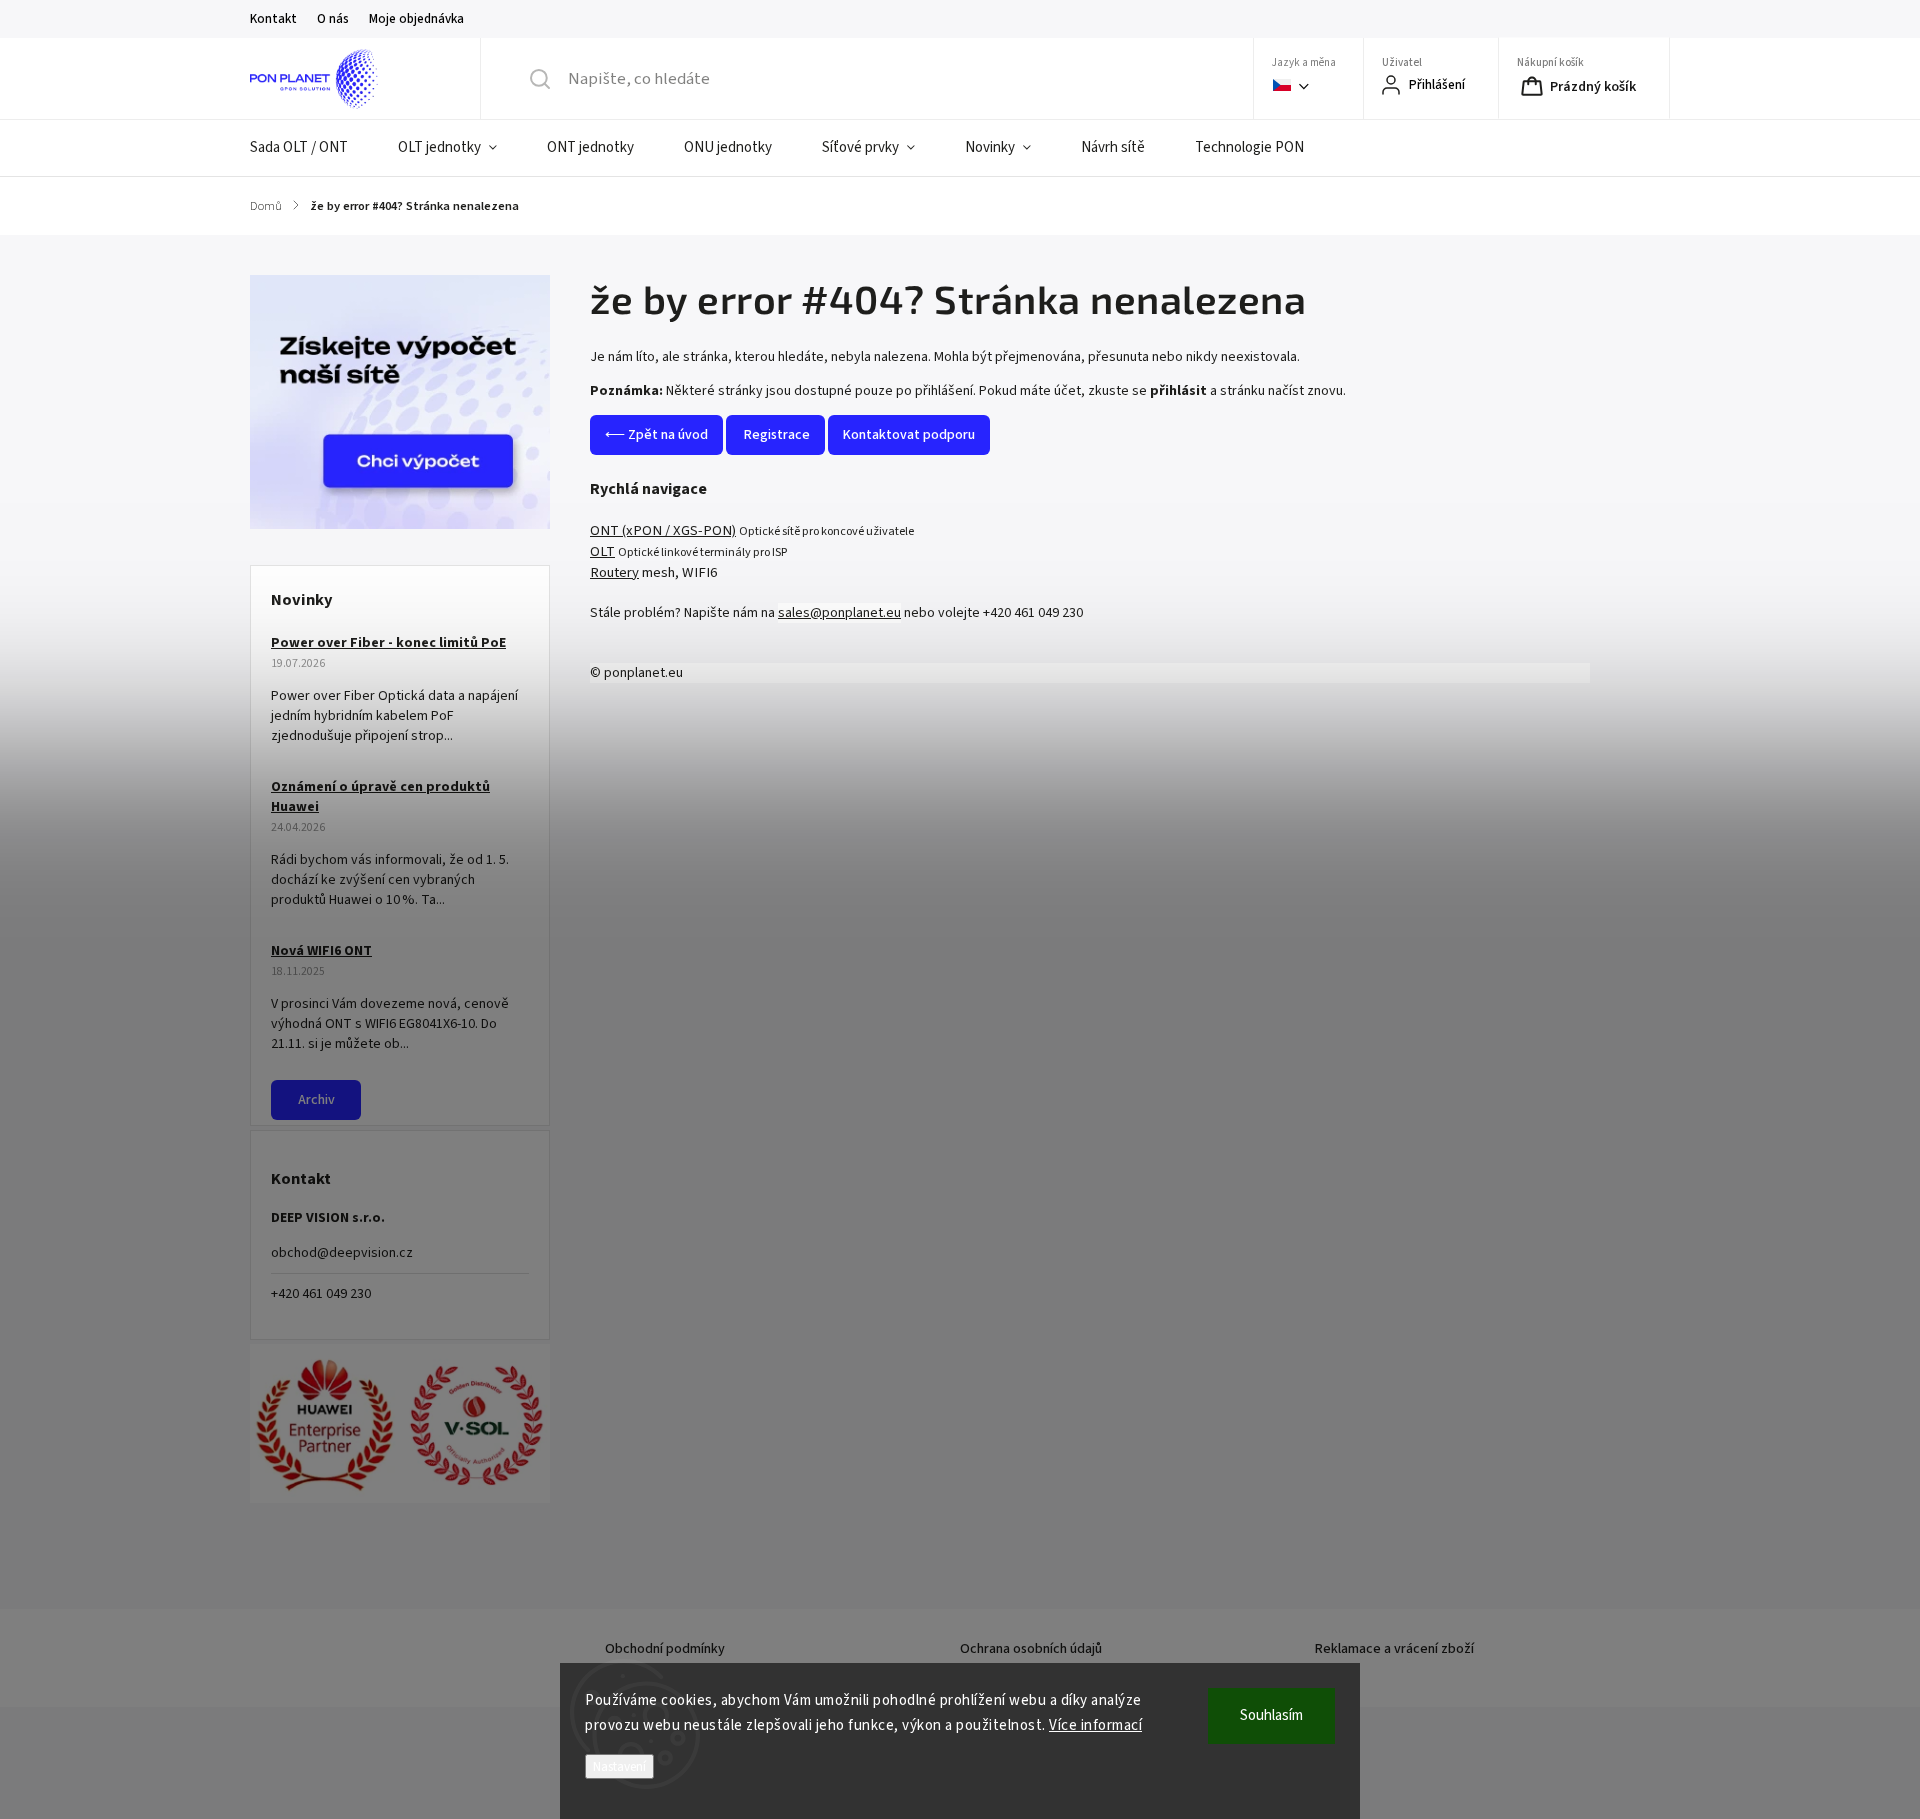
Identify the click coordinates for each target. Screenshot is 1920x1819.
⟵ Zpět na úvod (656, 435)
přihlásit (1178, 391)
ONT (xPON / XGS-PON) (663, 530)
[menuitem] (311, 148)
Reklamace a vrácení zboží (1394, 1649)
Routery (614, 572)
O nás (333, 19)
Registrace (775, 435)
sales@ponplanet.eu (839, 613)
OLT (602, 551)
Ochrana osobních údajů (1031, 1649)
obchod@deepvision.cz (342, 1253)
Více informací (1095, 1725)
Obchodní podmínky (665, 1649)
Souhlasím (1271, 1715)
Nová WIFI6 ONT (321, 951)
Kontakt (273, 19)
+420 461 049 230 (321, 1294)
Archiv (316, 1100)
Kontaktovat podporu (909, 435)
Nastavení (619, 1766)
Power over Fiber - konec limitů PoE (388, 643)
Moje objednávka (416, 19)
